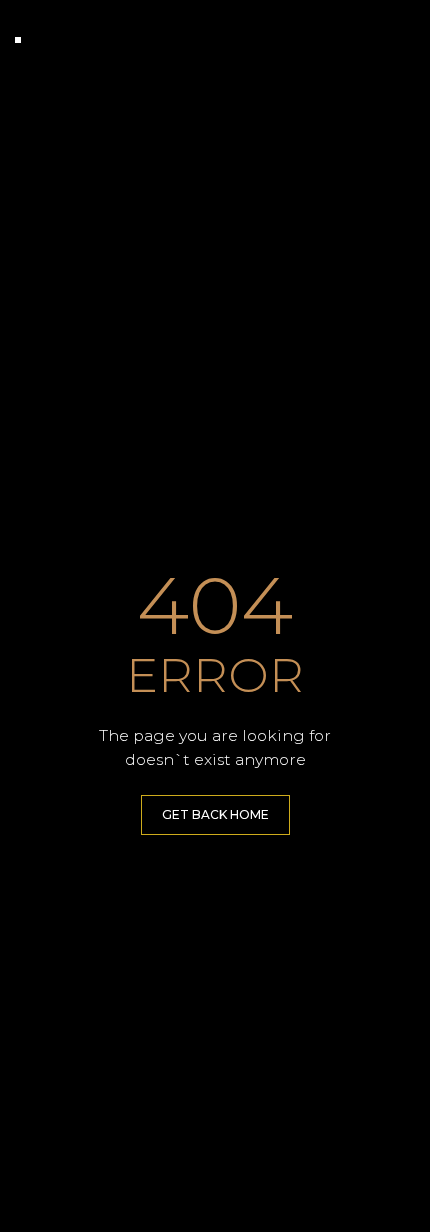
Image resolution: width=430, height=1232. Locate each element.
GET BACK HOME (215, 814)
